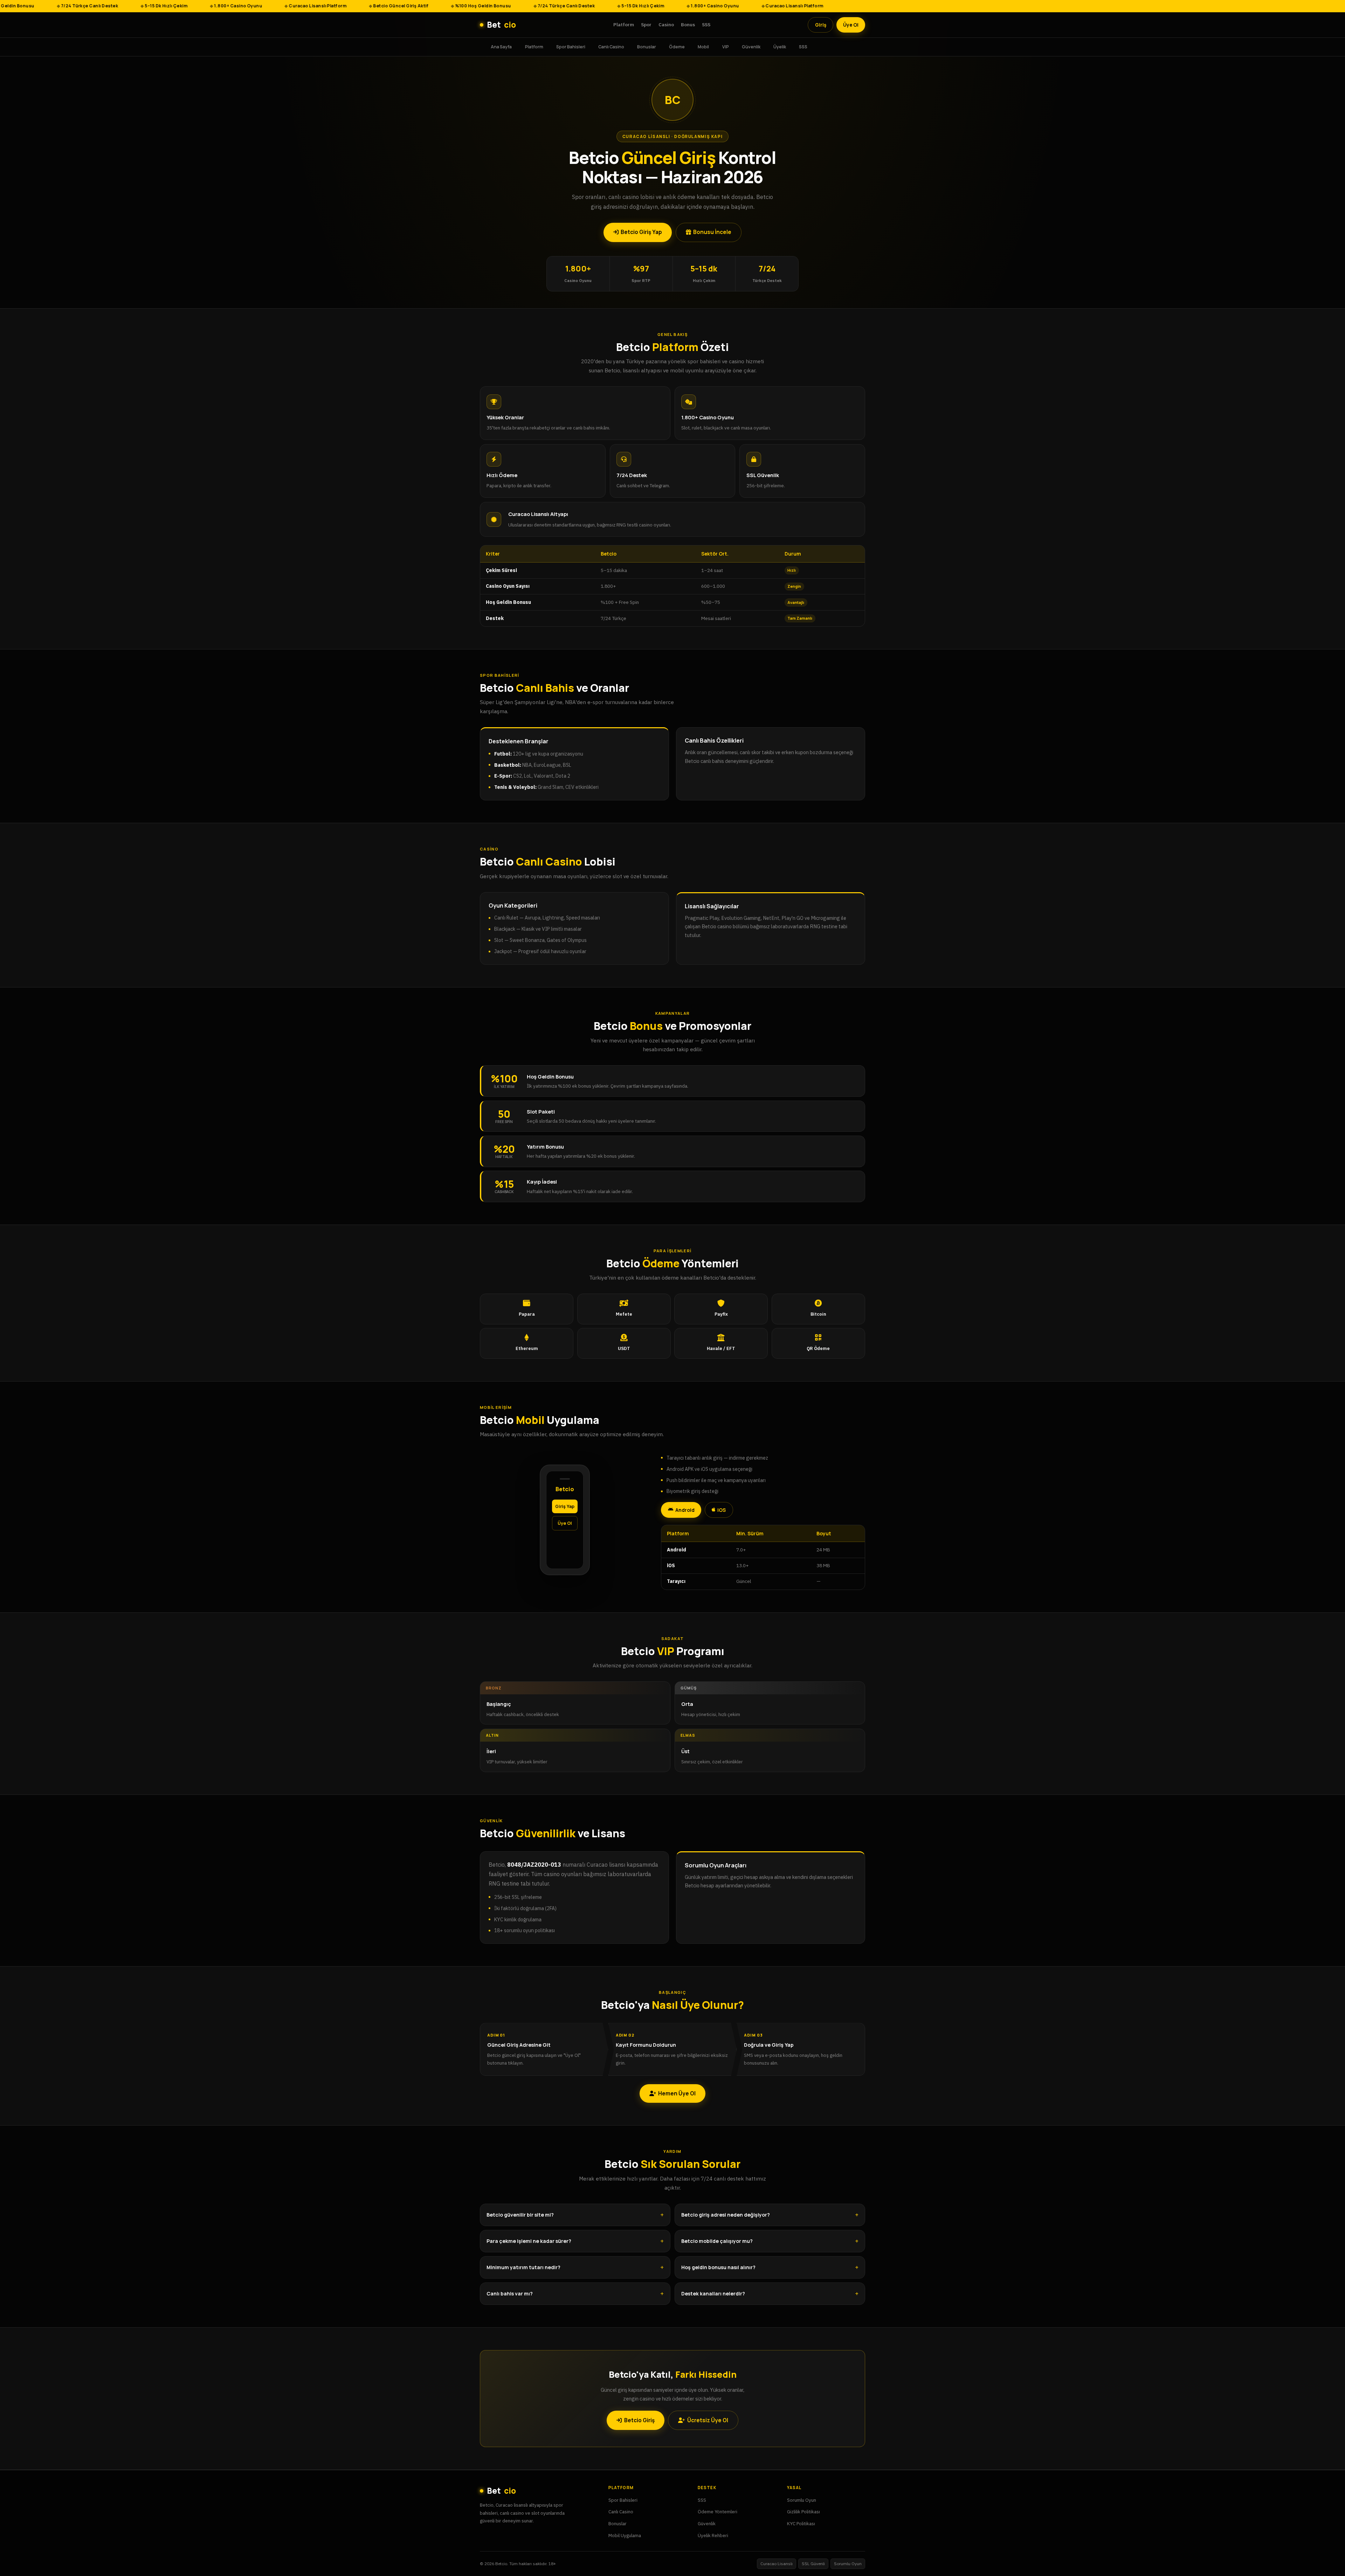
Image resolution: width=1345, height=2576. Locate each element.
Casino (666, 25)
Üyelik (780, 46)
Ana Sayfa (501, 46)
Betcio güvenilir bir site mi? (520, 2215)
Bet (501, 25)
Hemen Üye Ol (677, 2093)
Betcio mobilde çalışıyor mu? (717, 2241)
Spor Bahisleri (571, 46)
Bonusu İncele (712, 232)
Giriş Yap (565, 1506)
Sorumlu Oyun (802, 2500)
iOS (722, 1510)
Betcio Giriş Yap (641, 232)
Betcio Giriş (639, 2420)
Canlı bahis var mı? (510, 2293)
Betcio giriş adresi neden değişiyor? (726, 2215)
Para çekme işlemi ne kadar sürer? (529, 2241)
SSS (706, 25)
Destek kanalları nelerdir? (713, 2293)
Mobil (703, 46)
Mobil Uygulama (625, 2535)
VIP (726, 46)
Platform (624, 25)
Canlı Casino (611, 46)
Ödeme (677, 46)
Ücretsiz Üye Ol (708, 2420)
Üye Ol (851, 25)
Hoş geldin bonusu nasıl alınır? (718, 2267)
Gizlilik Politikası (803, 2512)
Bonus (688, 25)
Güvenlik (751, 46)
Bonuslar (647, 46)
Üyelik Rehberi (713, 2535)
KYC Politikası (801, 2523)
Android (685, 1510)
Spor (646, 25)
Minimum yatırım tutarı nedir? (523, 2267)
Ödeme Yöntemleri (718, 2512)
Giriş (821, 25)
